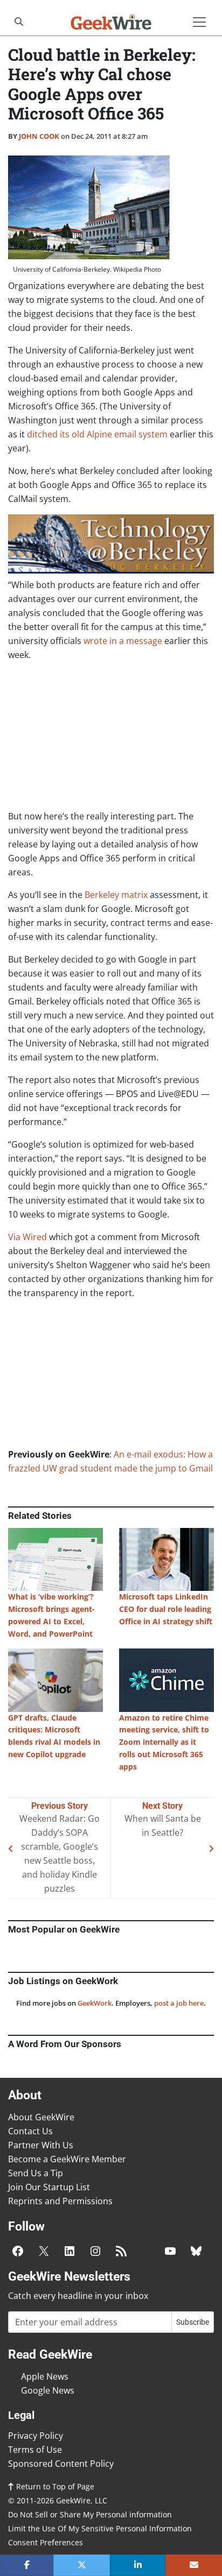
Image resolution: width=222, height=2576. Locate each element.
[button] (27, 2565)
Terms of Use (35, 2450)
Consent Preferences (46, 2542)
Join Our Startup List (49, 2187)
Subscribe (193, 2322)
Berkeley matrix (116, 895)
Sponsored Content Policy (61, 2464)
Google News (48, 2390)
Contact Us (30, 2131)
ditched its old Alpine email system (96, 434)
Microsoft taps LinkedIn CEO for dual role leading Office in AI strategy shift (166, 1609)
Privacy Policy (36, 2436)
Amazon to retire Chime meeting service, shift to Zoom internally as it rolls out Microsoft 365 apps (164, 1742)
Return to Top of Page (54, 2486)
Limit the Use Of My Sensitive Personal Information (100, 2528)
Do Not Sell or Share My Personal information (90, 2514)
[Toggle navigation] (199, 22)
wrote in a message (123, 641)
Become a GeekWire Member (67, 2159)
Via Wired (27, 1237)
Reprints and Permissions (60, 2201)
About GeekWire (41, 2117)
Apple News (45, 2376)
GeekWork (95, 2003)
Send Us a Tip (36, 2173)
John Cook (39, 136)
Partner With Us (41, 2145)
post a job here (179, 2003)
